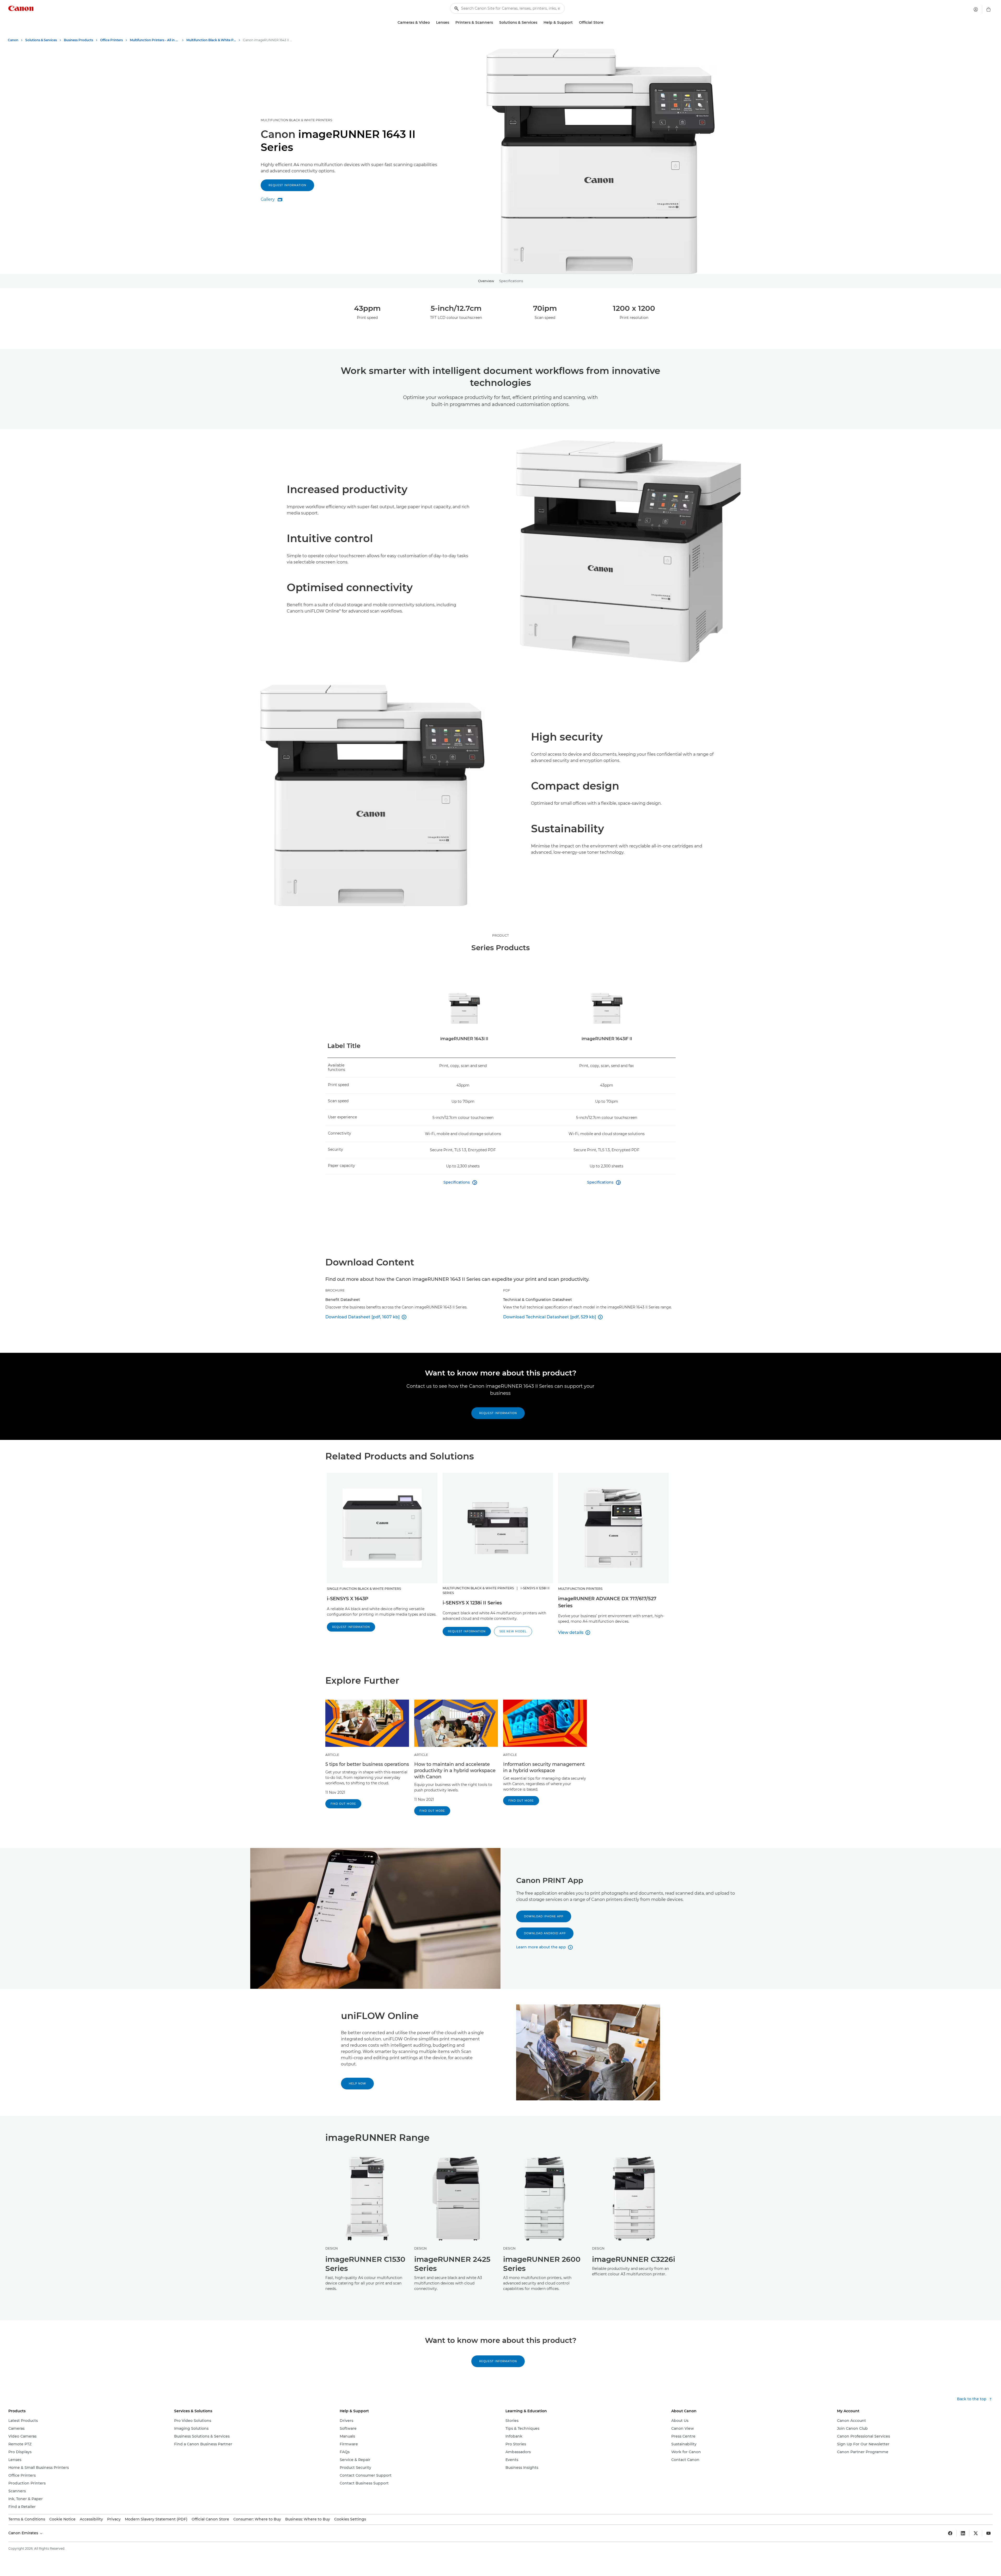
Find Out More (343, 1804)
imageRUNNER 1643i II (464, 1039)
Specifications (511, 281)
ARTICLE (332, 1755)
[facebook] (950, 2533)
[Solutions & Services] (539, 23)
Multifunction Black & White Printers (296, 120)
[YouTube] (988, 2533)
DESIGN (332, 2248)
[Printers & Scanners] (495, 23)
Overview (486, 281)
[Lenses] (451, 23)
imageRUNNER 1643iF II (607, 1039)
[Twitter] (976, 2533)
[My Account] (976, 9)
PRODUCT (500, 935)
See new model (513, 1631)
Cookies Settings (350, 2519)
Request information (287, 185)
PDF (507, 1290)
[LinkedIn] (963, 2533)
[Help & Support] (575, 23)
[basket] (988, 9)
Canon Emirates (24, 2533)
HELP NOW (357, 2084)
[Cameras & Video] (432, 23)
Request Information (498, 1413)
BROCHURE (335, 1290)
